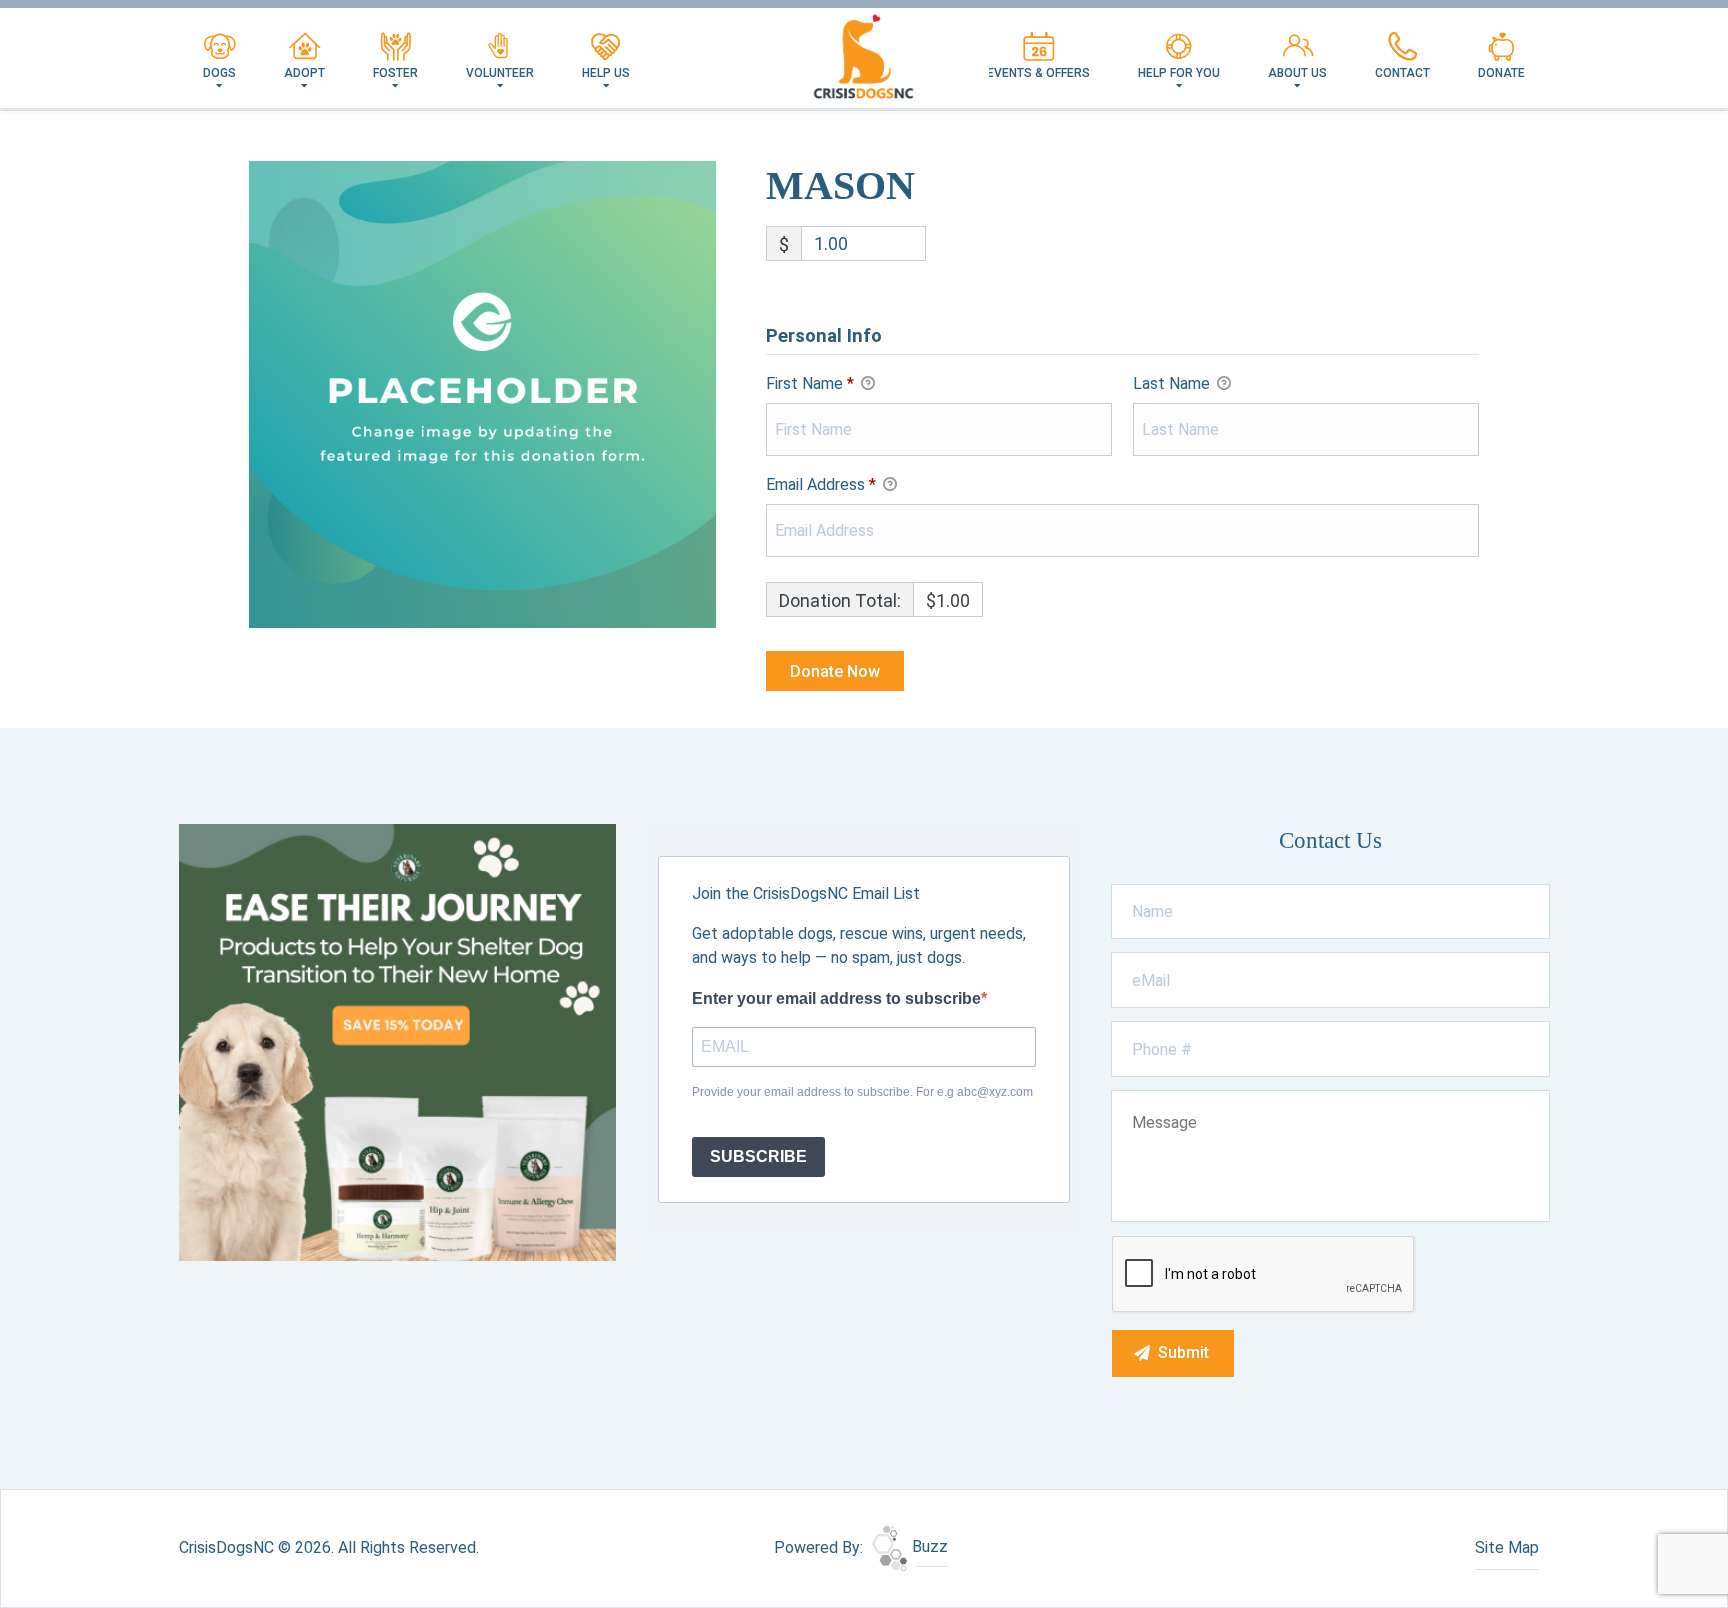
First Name (810, 383)
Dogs (219, 73)
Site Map (1507, 1547)
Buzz (928, 1546)
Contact (1402, 73)
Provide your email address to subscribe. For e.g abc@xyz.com (862, 1092)
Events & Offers (1038, 73)
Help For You (1179, 73)
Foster (395, 73)
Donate (1501, 73)
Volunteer (500, 73)
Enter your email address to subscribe (836, 998)
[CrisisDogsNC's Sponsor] (397, 1041)
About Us (1297, 73)
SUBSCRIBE (758, 1156)
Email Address (821, 484)
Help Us (606, 73)
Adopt (304, 73)
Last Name (1173, 383)
